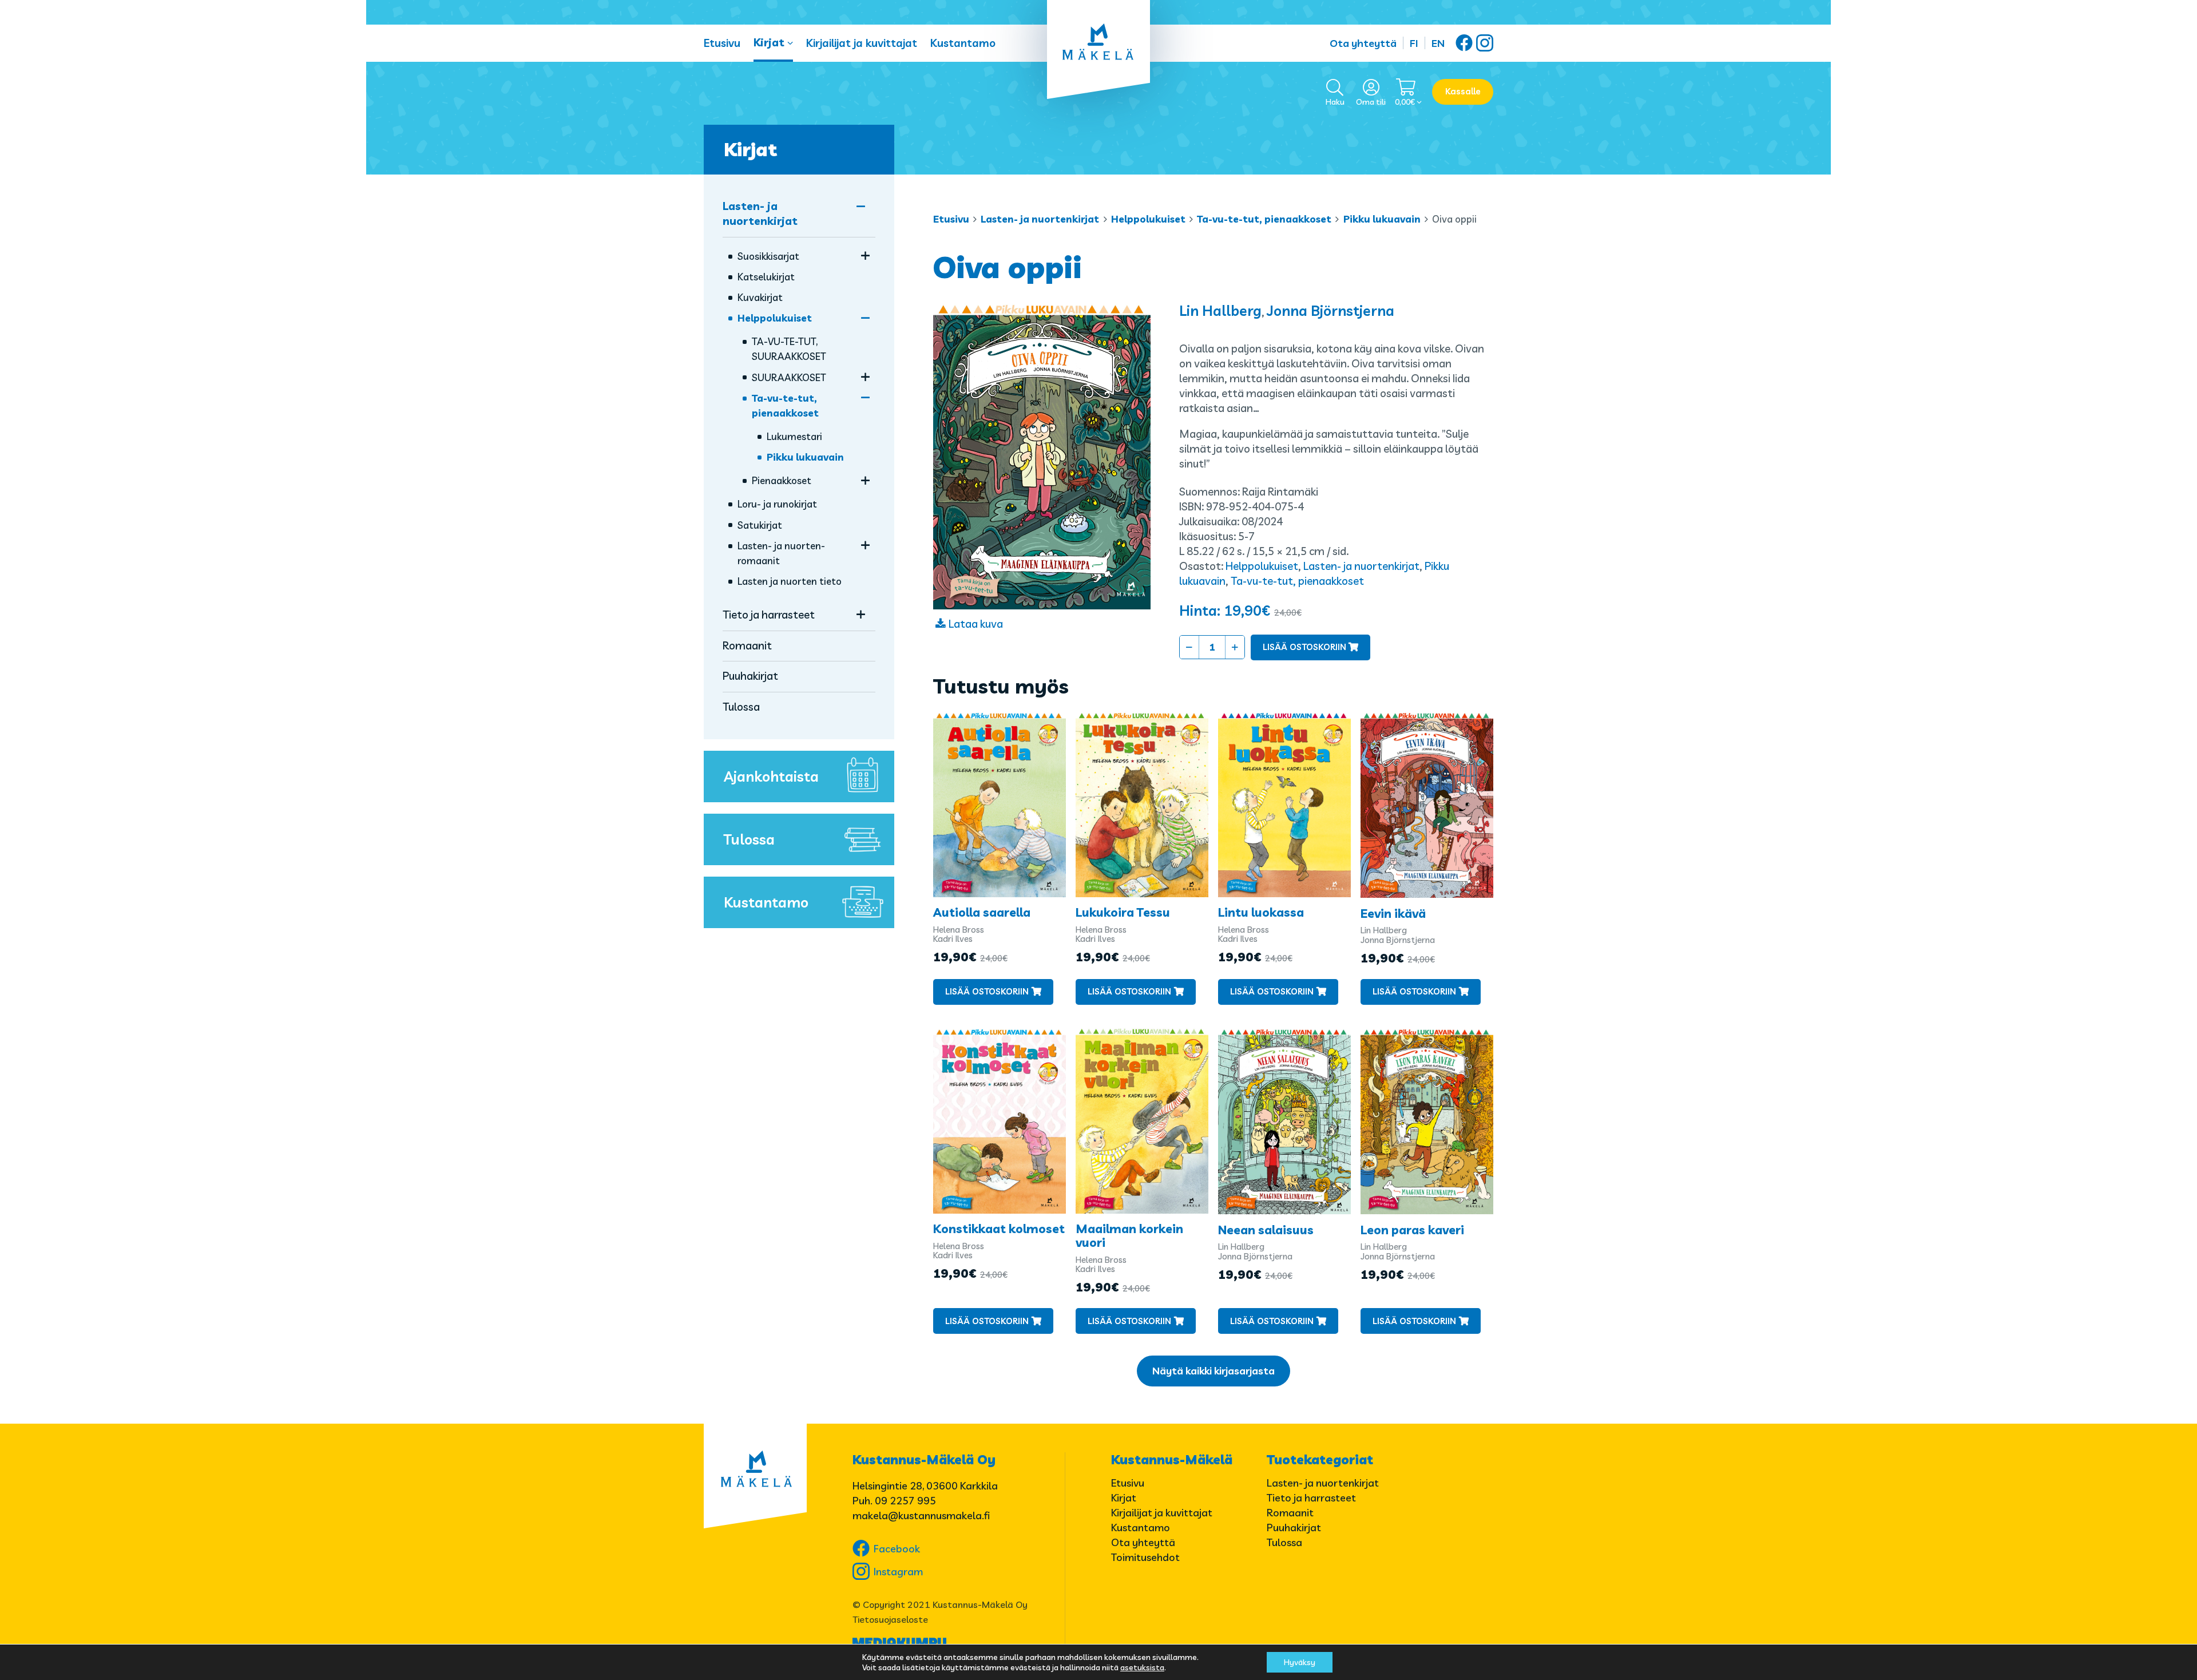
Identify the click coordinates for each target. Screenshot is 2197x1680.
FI (1414, 43)
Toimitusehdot (1145, 1557)
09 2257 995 (905, 1501)
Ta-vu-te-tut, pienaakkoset (1264, 219)
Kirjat (769, 42)
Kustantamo (963, 43)
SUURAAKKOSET (789, 377)
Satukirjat (760, 525)
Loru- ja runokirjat (777, 504)
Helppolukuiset (1148, 219)
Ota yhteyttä (1363, 43)
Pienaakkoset (782, 480)
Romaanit (747, 645)
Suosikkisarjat (768, 256)
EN (1438, 43)
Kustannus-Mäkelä (1172, 1460)
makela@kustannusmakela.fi (921, 1515)
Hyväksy (1300, 1662)
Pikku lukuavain (1382, 219)
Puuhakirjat (750, 676)
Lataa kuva (976, 624)
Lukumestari (794, 436)
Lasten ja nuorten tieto (790, 581)
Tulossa (741, 707)
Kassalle (1463, 91)
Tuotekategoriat (1320, 1460)
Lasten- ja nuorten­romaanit (781, 553)
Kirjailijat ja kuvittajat (862, 43)
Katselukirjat (766, 277)
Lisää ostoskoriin (1304, 647)
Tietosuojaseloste (890, 1619)
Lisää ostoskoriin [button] (987, 991)
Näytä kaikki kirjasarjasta (1213, 1371)
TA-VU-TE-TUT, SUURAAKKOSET (789, 349)
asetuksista (1142, 1667)
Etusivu (722, 43)
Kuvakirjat (760, 297)
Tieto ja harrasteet (769, 615)
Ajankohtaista (771, 776)
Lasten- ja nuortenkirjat (1040, 219)
